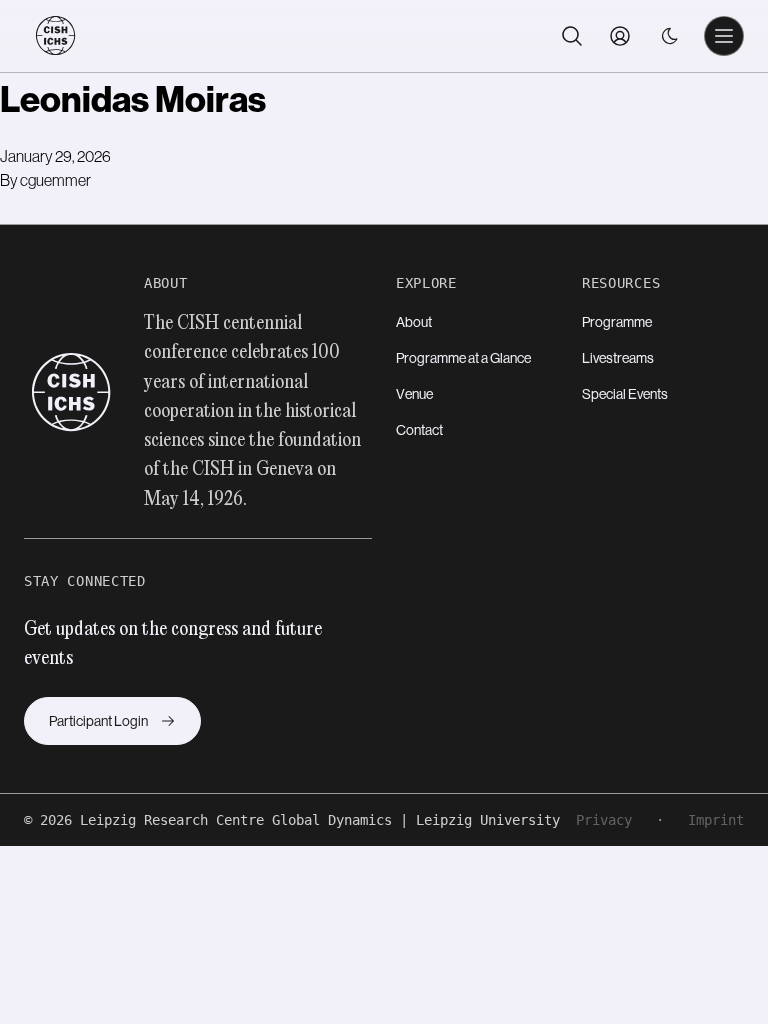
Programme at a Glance (463, 358)
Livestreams (618, 358)
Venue (414, 394)
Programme (617, 322)
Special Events (625, 394)
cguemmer (55, 180)
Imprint (716, 820)
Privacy (604, 820)
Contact (419, 430)
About (414, 322)
